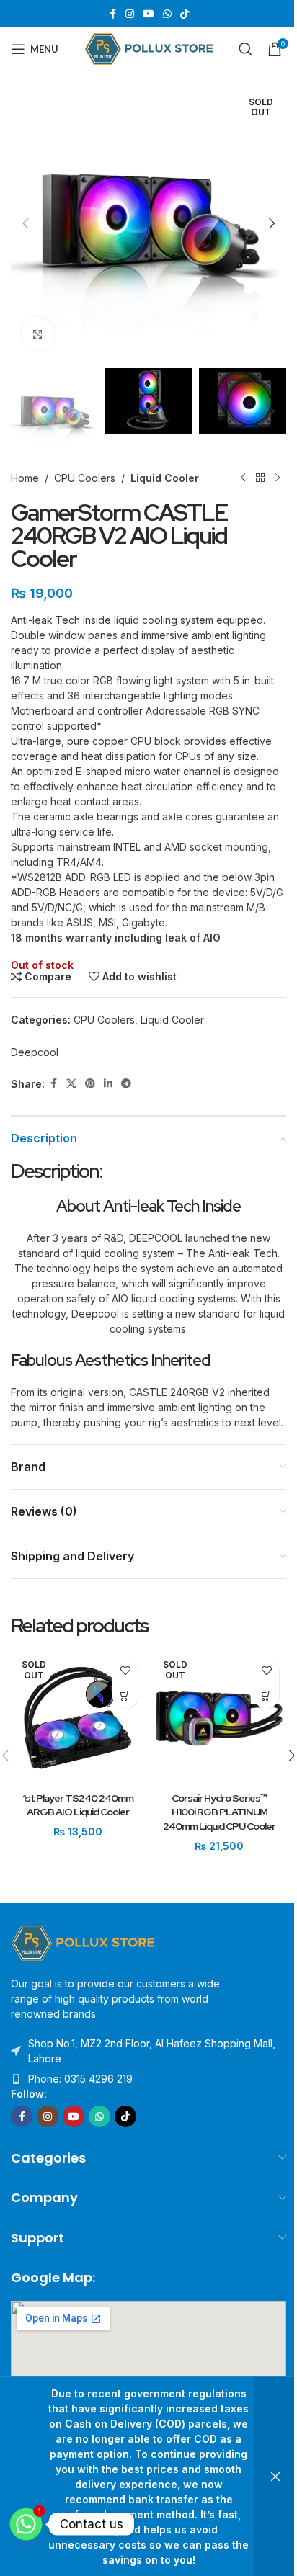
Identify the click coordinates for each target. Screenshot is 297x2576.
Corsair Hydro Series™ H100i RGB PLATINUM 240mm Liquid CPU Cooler (219, 1812)
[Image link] (83, 1942)
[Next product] (278, 478)
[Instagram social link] (130, 14)
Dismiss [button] (275, 2477)
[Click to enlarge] (38, 334)
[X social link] (71, 1084)
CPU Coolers (85, 478)
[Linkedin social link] (108, 1084)
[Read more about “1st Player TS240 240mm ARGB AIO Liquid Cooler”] (125, 1696)
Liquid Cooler (165, 478)
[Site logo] (149, 48)
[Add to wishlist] (125, 1671)
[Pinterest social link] (90, 1084)
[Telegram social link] (126, 1084)
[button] (25, 223)
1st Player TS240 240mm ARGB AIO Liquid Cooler (78, 1805)
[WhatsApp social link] (167, 14)
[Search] (246, 49)
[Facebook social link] (112, 14)
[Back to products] (260, 478)
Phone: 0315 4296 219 (80, 2079)
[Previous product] (243, 478)
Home (25, 478)
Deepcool (35, 1052)
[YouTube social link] (148, 14)
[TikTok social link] (185, 14)
